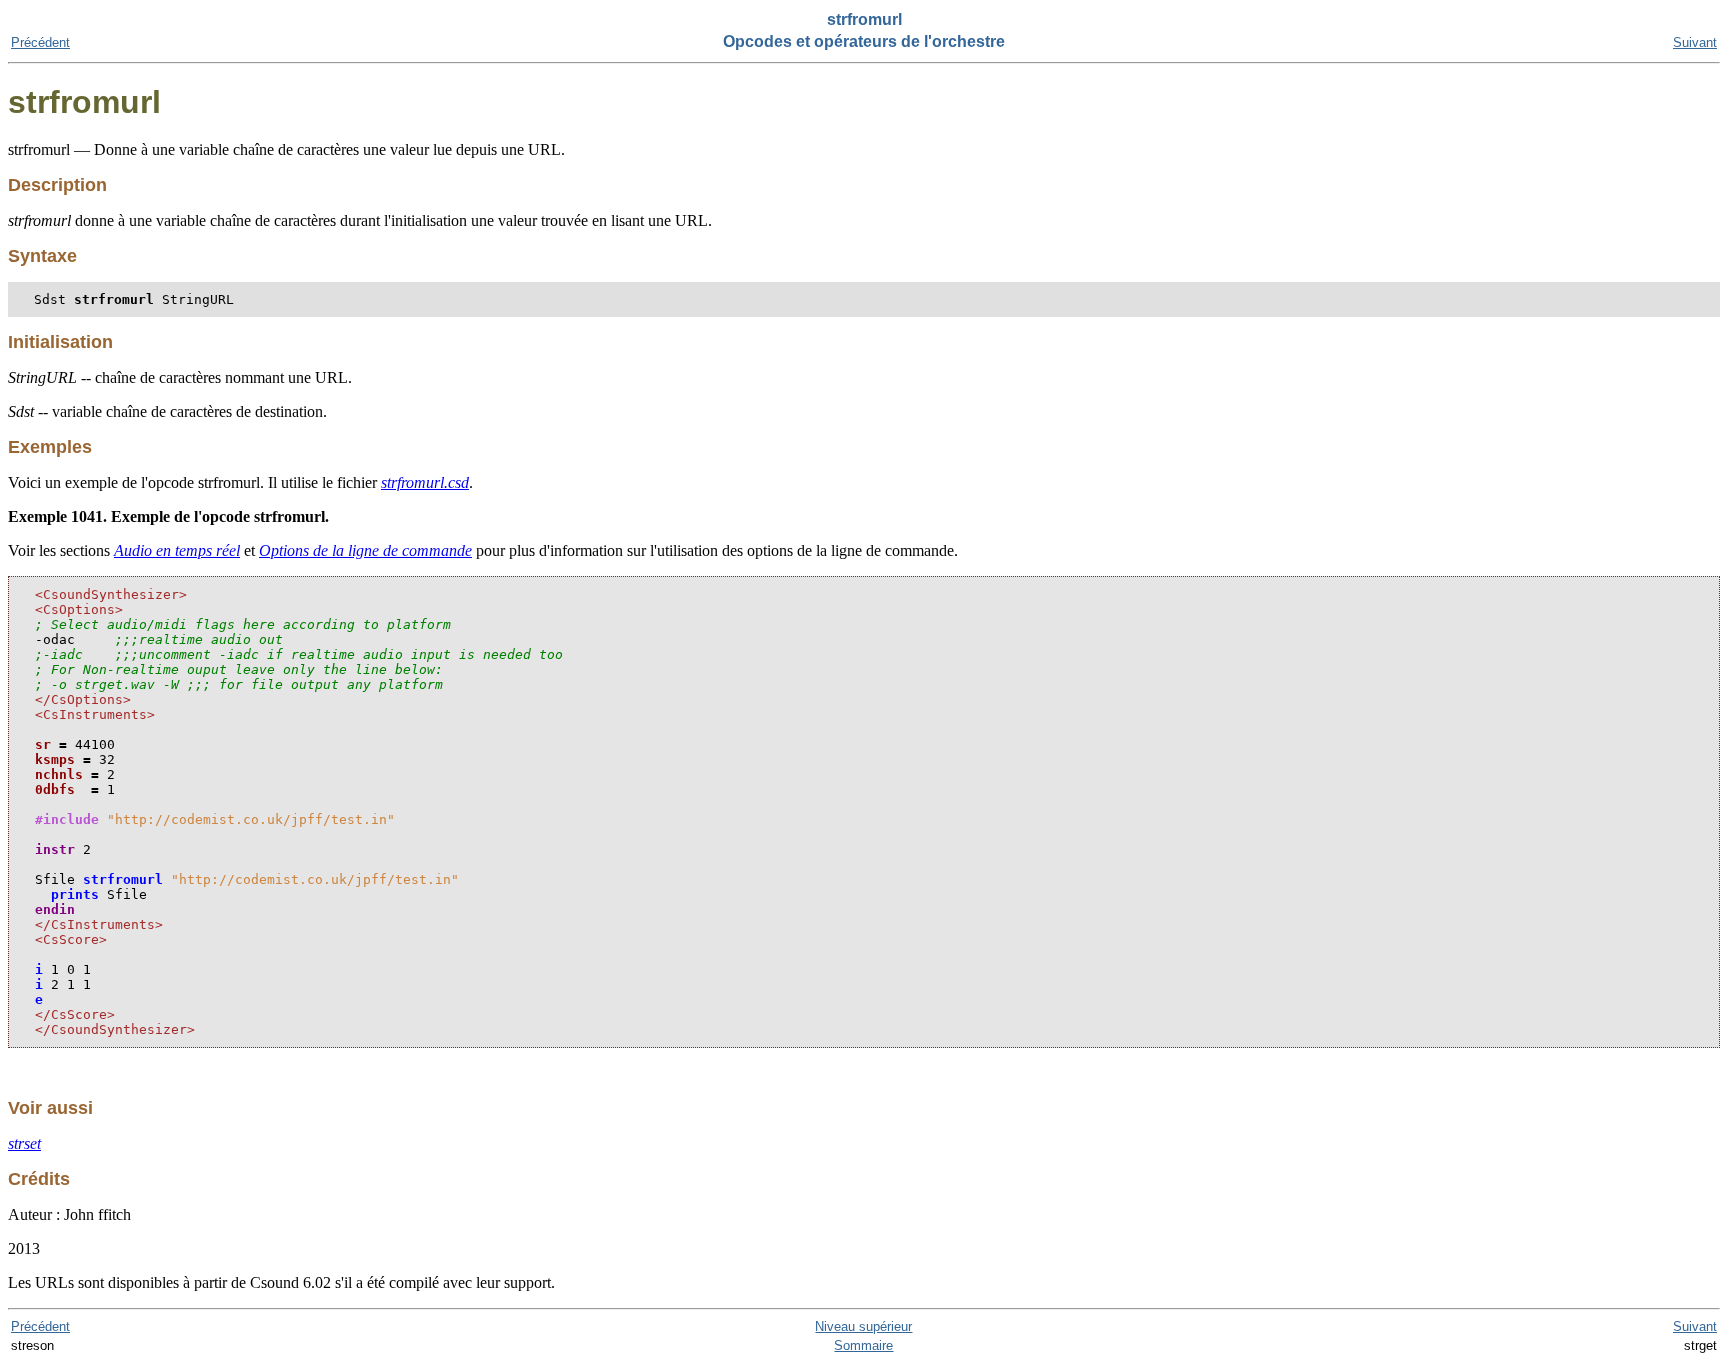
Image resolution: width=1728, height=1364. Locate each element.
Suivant (1695, 42)
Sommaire (863, 1345)
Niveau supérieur (863, 1326)
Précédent (40, 42)
